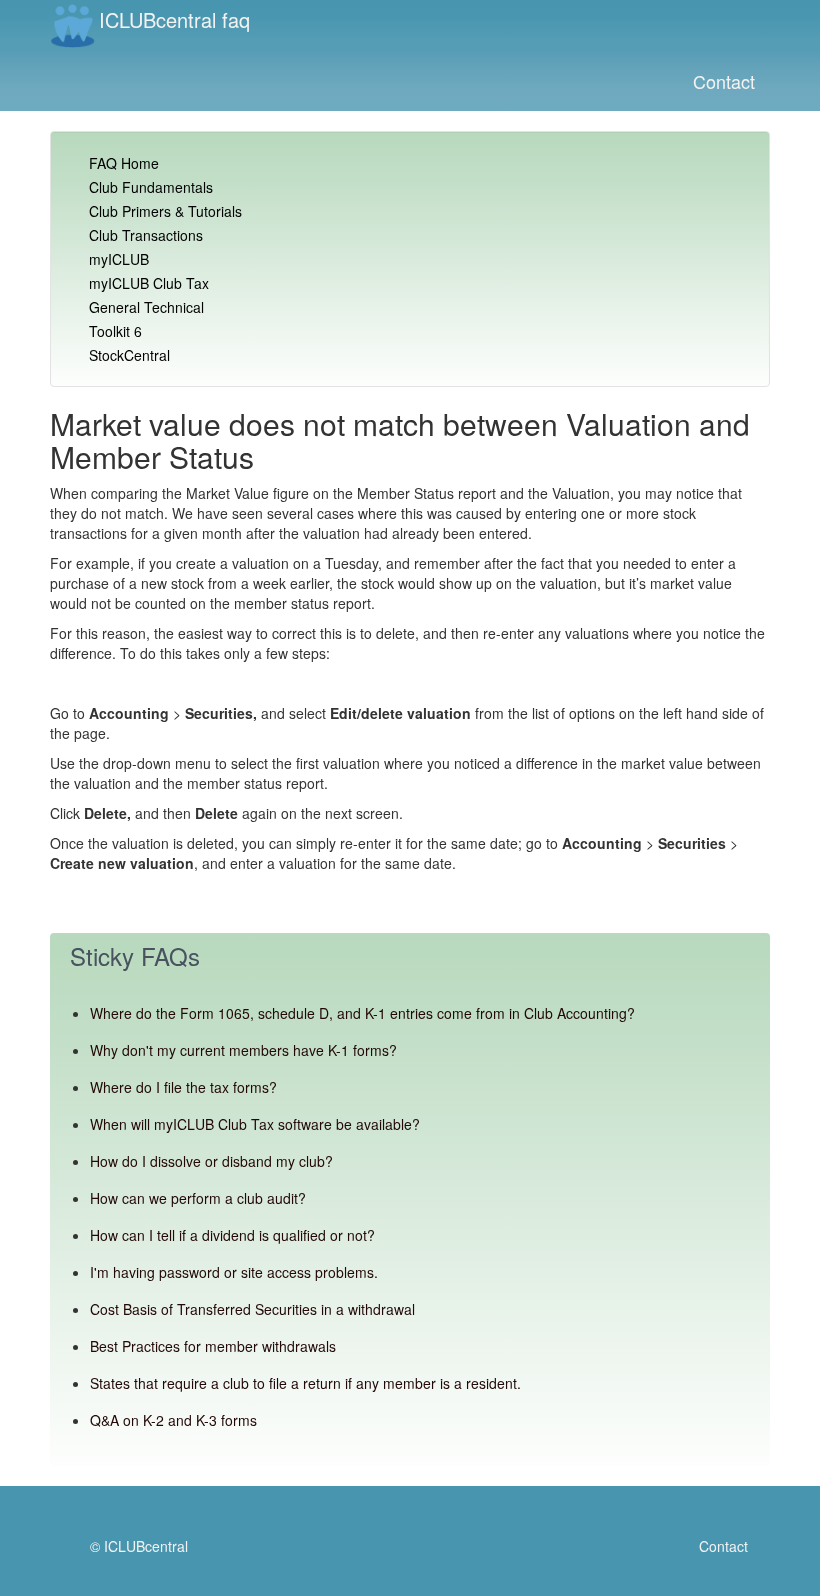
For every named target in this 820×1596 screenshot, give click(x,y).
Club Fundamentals (151, 187)
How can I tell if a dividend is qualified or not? (232, 1235)
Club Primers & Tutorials (165, 211)
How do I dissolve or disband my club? (211, 1161)
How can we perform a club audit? (198, 1198)
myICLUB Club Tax (149, 283)
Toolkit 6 (115, 331)
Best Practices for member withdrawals (213, 1346)
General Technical (146, 307)
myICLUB (119, 259)
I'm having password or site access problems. (234, 1272)
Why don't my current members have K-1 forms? (243, 1050)
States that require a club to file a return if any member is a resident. (305, 1383)
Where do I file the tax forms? (183, 1087)
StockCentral (129, 355)
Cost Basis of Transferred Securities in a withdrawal (252, 1309)
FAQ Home (124, 163)
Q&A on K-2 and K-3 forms (173, 1420)
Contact (724, 81)
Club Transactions (146, 235)
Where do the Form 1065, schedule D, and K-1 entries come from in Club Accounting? (362, 1013)
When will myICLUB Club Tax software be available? (255, 1124)
